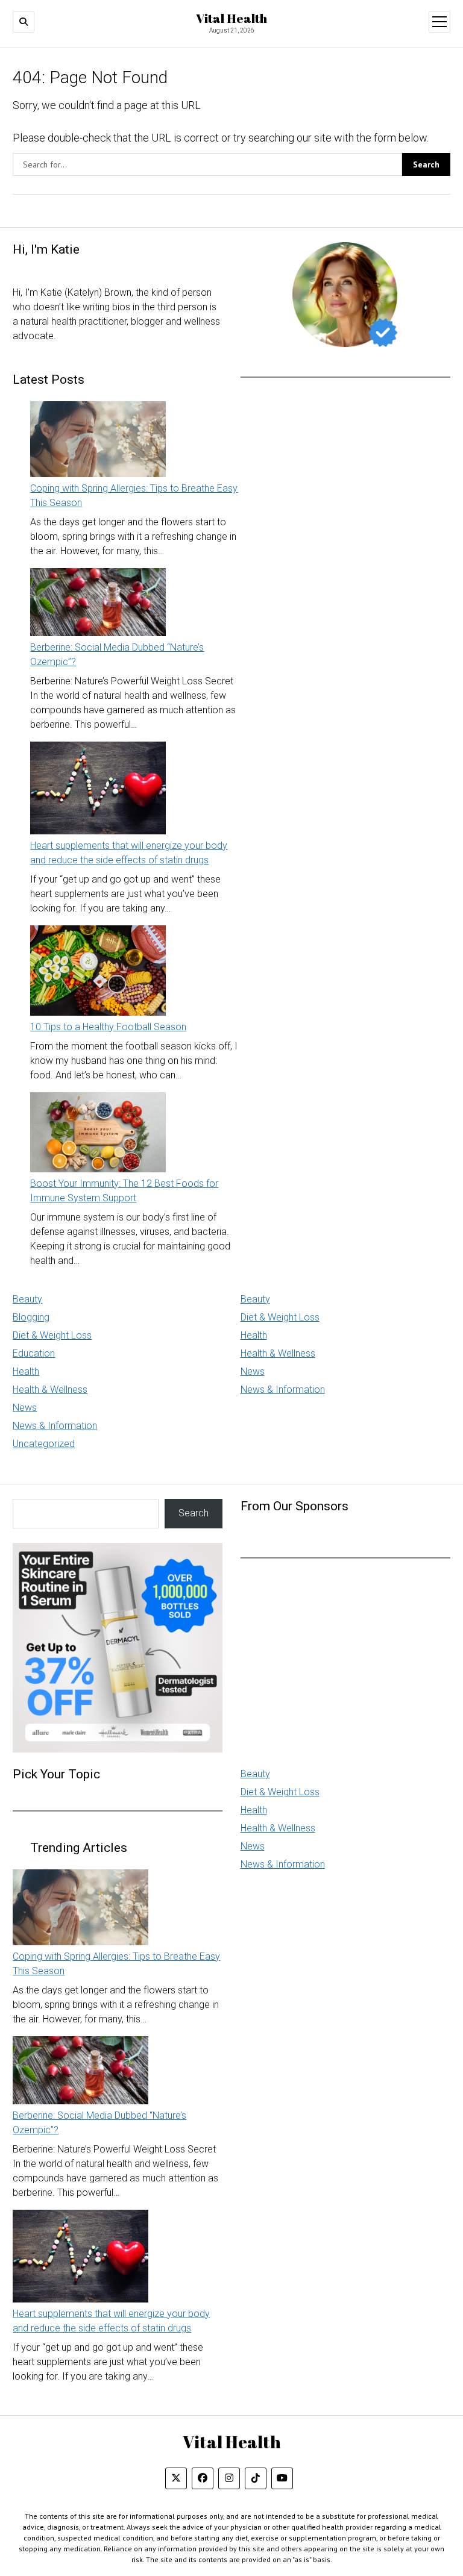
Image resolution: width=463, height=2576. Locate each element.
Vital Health (231, 18)
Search (194, 1513)
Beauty (27, 1299)
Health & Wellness (50, 1390)
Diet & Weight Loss (52, 1335)
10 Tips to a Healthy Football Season (108, 1027)
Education (34, 1353)
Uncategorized (44, 1444)
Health (26, 1371)
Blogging (31, 1317)
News (25, 1408)
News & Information (55, 1426)
